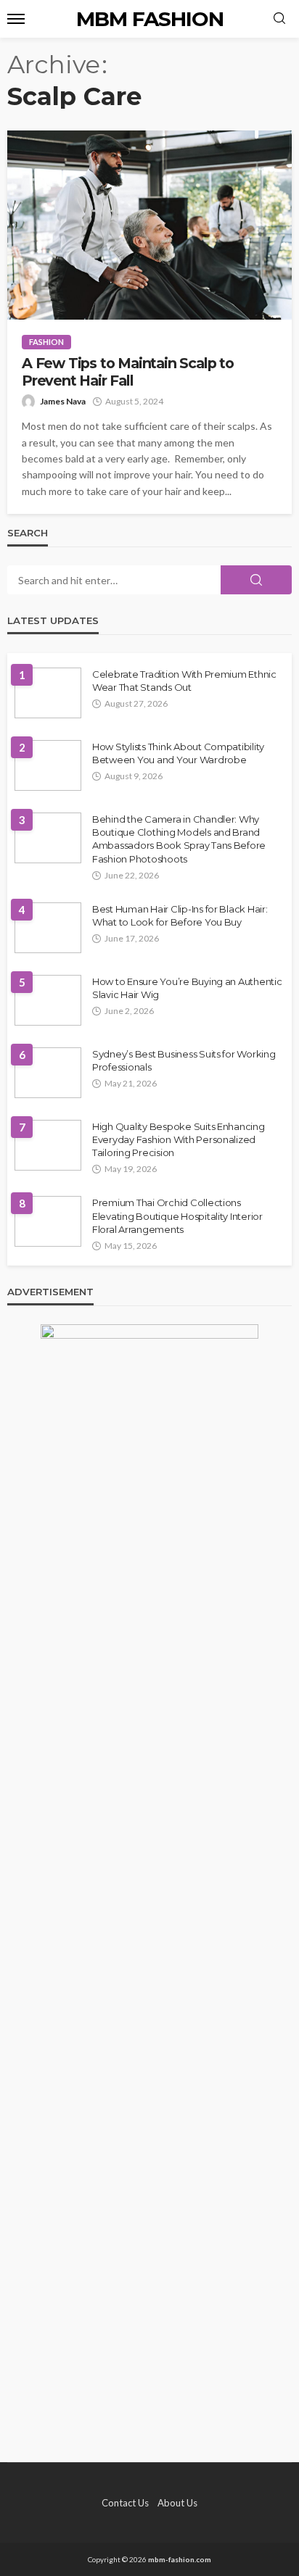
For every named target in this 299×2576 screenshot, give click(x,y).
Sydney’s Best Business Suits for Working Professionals (184, 1060)
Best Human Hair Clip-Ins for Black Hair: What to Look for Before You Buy (180, 915)
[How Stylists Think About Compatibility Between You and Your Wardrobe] (48, 765)
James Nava (63, 401)
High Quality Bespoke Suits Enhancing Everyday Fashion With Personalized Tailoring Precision (179, 1139)
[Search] (279, 19)
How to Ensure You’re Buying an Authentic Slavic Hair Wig (187, 988)
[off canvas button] (16, 19)
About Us (177, 2503)
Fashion (46, 342)
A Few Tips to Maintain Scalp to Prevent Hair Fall (128, 372)
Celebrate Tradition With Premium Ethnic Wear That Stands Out (184, 681)
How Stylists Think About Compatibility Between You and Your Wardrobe (178, 753)
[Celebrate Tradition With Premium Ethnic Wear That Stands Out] (48, 693)
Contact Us (125, 2503)
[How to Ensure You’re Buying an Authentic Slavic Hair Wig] (48, 1000)
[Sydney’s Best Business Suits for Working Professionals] (48, 1073)
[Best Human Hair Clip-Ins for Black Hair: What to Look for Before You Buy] (48, 928)
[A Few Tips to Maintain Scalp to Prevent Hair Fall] (149, 225)
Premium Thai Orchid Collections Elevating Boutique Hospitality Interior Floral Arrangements (177, 1216)
